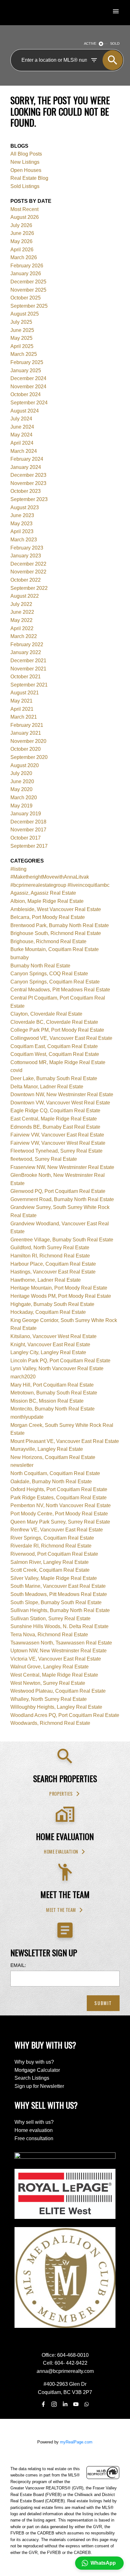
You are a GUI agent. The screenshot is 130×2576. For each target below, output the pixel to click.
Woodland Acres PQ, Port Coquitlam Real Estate (65, 1715)
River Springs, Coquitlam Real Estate (52, 1538)
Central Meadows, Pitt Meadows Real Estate (60, 990)
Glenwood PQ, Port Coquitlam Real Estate (58, 1191)
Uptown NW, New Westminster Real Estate (59, 1651)
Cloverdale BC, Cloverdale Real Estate (54, 1022)
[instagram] (54, 2404)
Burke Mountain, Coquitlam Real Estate (55, 949)
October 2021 (26, 677)
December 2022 (28, 564)
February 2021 (27, 725)
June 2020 (22, 781)
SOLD (115, 43)
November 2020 (28, 741)
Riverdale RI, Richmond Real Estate (51, 1546)
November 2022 (28, 572)
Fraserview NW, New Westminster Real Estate (62, 1167)
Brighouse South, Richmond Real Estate (56, 933)
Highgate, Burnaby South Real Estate (52, 1304)
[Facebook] (43, 2404)
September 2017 (29, 846)
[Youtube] (76, 2404)
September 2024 (29, 403)
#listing (18, 869)
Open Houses (26, 170)
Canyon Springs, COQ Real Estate (49, 974)
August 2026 (25, 217)
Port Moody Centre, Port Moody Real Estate (59, 1514)
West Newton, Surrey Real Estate (48, 1683)
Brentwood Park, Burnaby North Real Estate (60, 925)
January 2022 (26, 652)
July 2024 (21, 419)
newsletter (22, 1465)
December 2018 (28, 822)
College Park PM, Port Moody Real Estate (57, 1030)
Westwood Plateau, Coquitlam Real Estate (58, 1691)
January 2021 (26, 733)
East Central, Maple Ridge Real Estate (54, 1119)
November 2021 (28, 669)
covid (16, 1070)
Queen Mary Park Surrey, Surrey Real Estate (60, 1522)
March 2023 (24, 540)
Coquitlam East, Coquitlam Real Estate (54, 1046)
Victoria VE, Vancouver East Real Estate (56, 1659)
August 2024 (25, 411)
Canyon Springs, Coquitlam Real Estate (55, 982)
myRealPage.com (76, 2442)
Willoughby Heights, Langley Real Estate (56, 1707)
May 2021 (21, 701)
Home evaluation (61, 1852)
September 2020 (29, 757)
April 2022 (22, 628)
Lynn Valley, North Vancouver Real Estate (57, 1368)
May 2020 (21, 789)
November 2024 (28, 387)
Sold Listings (25, 186)
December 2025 (28, 282)
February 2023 (27, 548)
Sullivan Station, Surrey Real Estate (50, 1619)
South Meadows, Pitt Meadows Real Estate (59, 1594)
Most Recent (24, 209)
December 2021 (28, 661)
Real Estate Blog (29, 178)
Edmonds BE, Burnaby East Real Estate (55, 1127)
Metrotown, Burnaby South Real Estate (54, 1393)
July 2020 (21, 773)
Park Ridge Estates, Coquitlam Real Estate (59, 1498)
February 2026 (27, 266)
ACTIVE (90, 43)
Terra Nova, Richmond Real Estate (49, 1635)
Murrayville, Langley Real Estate (47, 1449)
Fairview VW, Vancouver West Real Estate (58, 1143)
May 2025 (21, 338)
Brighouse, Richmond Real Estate (48, 941)
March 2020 (24, 798)
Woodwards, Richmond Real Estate (50, 1723)
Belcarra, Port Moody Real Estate (48, 917)
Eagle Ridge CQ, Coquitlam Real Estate (55, 1111)
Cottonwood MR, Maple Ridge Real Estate (58, 1062)
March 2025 (24, 354)
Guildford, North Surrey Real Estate (50, 1248)
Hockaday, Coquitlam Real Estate (48, 1312)
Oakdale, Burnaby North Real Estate (51, 1482)
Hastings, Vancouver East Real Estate (53, 1272)
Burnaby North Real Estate (40, 966)
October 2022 (26, 580)
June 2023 (22, 515)
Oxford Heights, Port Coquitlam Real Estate (59, 1489)
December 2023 (28, 475)
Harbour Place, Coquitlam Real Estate (53, 1264)
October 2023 (26, 491)
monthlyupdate (27, 1417)
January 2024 (26, 467)
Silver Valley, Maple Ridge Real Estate (54, 1578)
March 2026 (24, 257)
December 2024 (28, 378)
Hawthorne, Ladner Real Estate (46, 1280)
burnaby (20, 957)
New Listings (25, 162)
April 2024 (22, 443)
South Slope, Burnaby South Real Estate (56, 1602)
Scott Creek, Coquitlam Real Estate (50, 1570)
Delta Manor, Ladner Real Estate (47, 1087)
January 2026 (26, 274)
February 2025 (27, 362)
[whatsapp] (87, 2404)
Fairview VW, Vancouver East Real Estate (57, 1135)
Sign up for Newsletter (39, 2086)
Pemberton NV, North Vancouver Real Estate (61, 1505)
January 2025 (26, 370)
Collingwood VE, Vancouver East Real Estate (61, 1038)
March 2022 (24, 636)
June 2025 (22, 330)
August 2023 (25, 507)
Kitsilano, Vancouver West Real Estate (53, 1336)
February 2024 (27, 459)
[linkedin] (65, 2404)
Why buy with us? (34, 2062)
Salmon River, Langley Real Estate (50, 1562)
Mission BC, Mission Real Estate (47, 1401)
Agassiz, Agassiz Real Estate (43, 893)
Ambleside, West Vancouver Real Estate (56, 909)
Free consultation (34, 2138)
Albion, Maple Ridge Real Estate (47, 901)
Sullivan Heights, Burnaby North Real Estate (60, 1610)
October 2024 (26, 394)
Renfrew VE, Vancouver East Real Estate (57, 1530)
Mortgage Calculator (37, 2070)
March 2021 (24, 717)
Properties (61, 1794)
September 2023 (29, 499)
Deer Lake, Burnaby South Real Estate (54, 1078)
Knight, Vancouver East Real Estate (50, 1345)
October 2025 (26, 298)
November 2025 (28, 290)
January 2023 (26, 556)
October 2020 (26, 749)
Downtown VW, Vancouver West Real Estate (60, 1103)
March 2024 (24, 451)
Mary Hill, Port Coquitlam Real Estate (52, 1385)
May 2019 (21, 806)
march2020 (23, 1377)
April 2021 (22, 709)
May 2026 (21, 241)
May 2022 (21, 620)
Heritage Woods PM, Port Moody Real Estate (61, 1296)
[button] (65, 1794)
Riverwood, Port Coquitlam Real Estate (54, 1554)
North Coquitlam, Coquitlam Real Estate (55, 1473)
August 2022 (25, 596)
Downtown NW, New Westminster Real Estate (62, 1094)
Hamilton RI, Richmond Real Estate (50, 1256)
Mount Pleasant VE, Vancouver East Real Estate (65, 1441)
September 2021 (29, 685)
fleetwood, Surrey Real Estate (44, 1159)
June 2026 (22, 233)
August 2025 (25, 314)
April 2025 (22, 346)
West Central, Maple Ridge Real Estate (54, 1675)
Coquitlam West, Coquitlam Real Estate (55, 1054)
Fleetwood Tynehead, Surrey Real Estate (56, 1151)
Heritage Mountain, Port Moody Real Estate (59, 1288)
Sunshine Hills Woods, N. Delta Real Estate (59, 1626)
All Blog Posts (26, 154)
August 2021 (25, 693)
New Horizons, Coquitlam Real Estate (53, 1457)
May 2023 (21, 524)
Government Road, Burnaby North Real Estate (62, 1199)
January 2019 (26, 814)
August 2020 (25, 765)
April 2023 (22, 531)
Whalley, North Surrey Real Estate (49, 1699)
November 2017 (28, 830)
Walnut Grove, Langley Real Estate (50, 1667)
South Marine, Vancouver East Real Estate (58, 1586)
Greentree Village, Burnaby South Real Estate (62, 1240)
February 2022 (27, 644)
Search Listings (32, 2078)
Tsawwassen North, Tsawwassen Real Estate (61, 1643)
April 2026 (22, 250)
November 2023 (28, 483)
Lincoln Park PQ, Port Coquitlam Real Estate (60, 1361)
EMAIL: (18, 1965)
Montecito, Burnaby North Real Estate (53, 1409)
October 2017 (26, 838)
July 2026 (21, 225)
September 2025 (29, 306)
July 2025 (21, 322)
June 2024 (22, 427)
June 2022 (22, 612)
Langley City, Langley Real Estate (48, 1352)
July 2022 (21, 604)
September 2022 (29, 588)
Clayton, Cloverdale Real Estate (46, 1014)
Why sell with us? (34, 2122)
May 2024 (21, 435)
